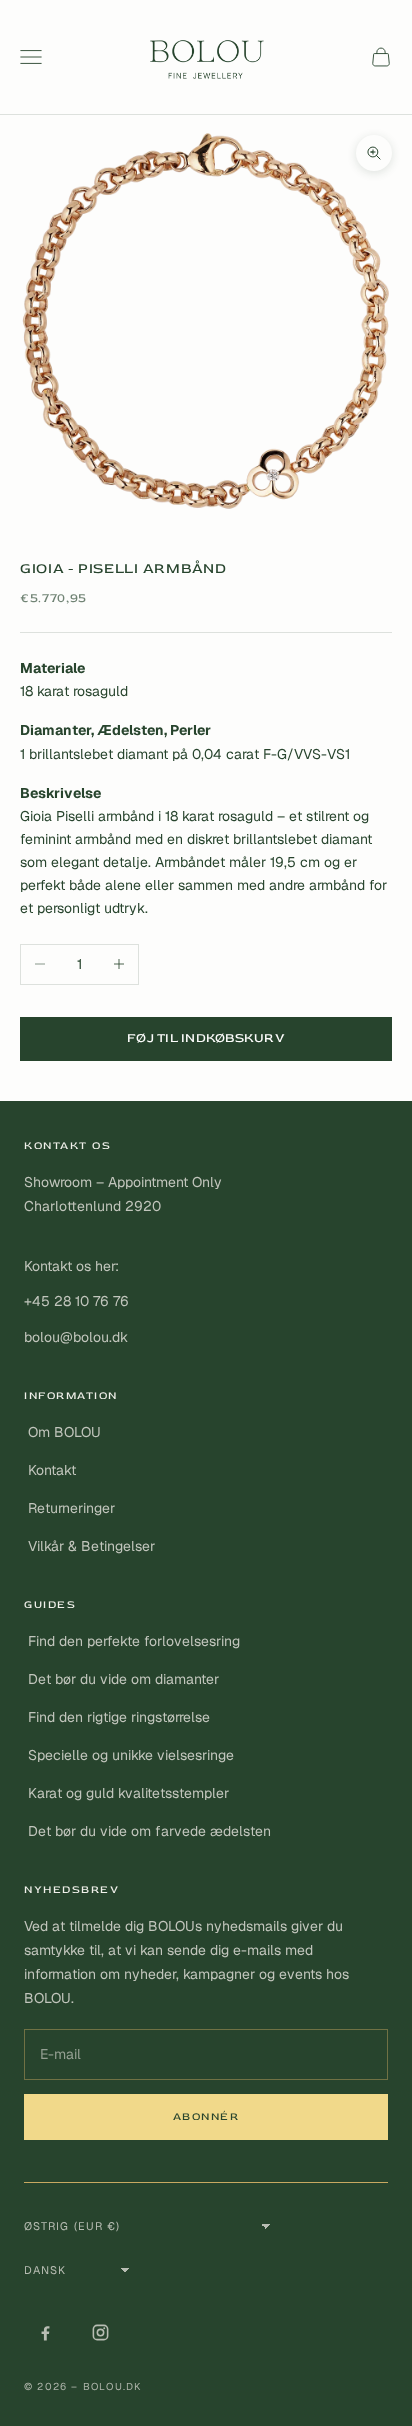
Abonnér (206, 2116)
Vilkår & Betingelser (91, 1546)
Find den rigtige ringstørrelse (119, 1717)
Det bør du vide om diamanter (123, 1679)
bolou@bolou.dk (76, 1337)
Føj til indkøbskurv (206, 1038)
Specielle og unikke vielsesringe (131, 1755)
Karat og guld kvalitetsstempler (128, 1793)
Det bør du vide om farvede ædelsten (149, 1831)
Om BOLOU (64, 1432)
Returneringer (71, 1508)
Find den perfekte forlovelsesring (134, 1641)
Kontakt (52, 1470)
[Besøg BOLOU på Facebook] (45, 2332)
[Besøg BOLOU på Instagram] (100, 2332)
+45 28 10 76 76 (76, 1301)
